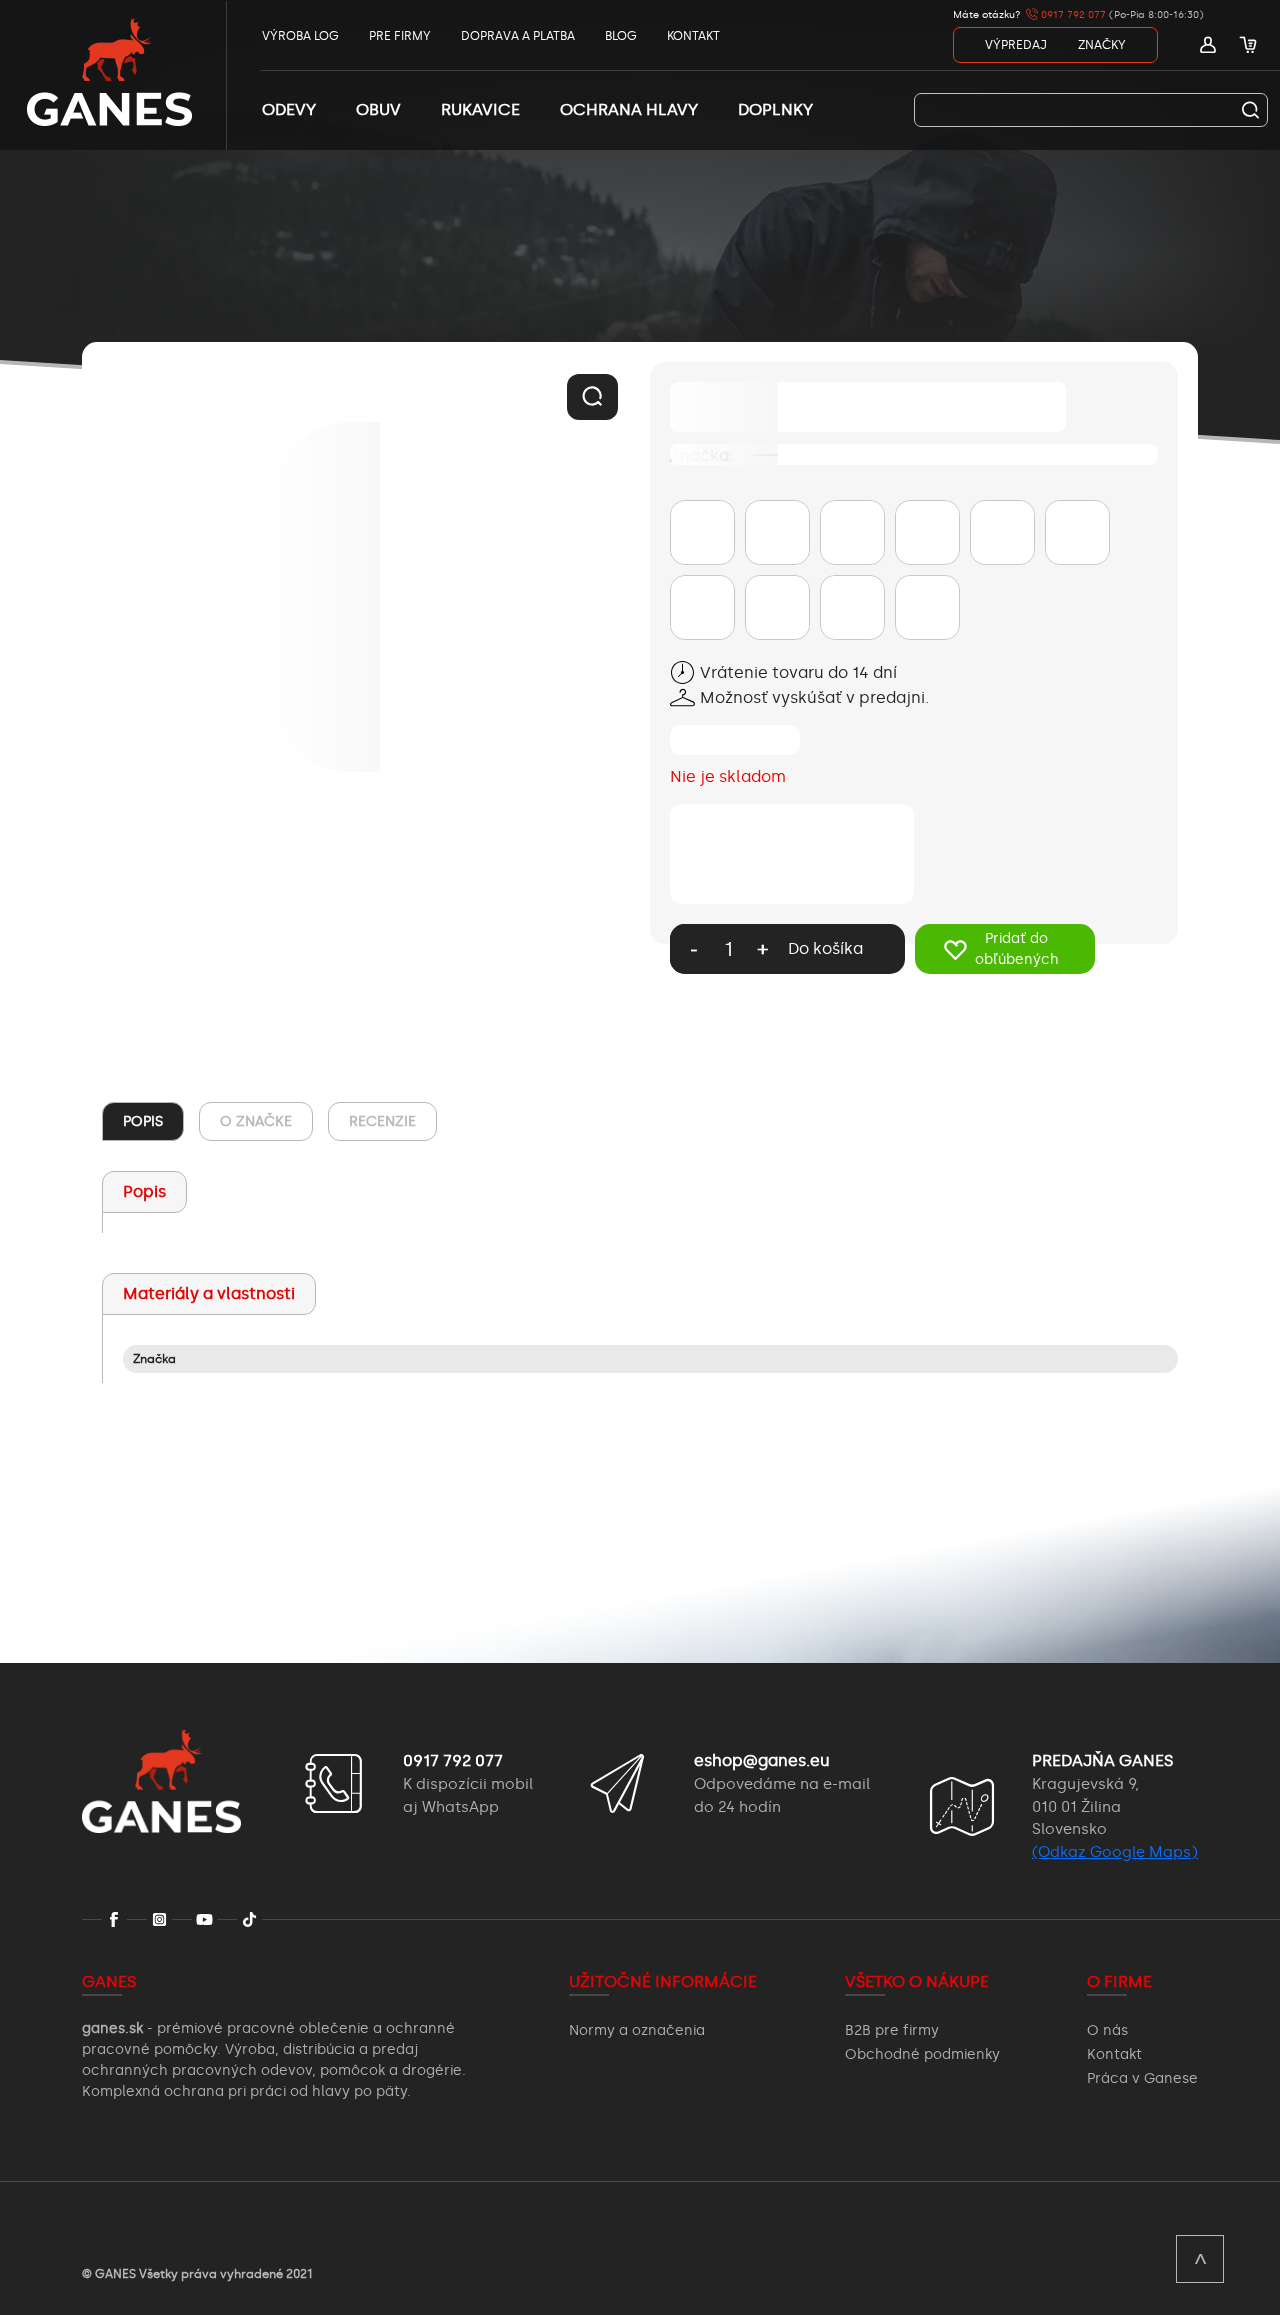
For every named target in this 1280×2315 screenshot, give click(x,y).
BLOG (621, 36)
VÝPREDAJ (1016, 45)
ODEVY (289, 109)
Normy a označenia (637, 2030)
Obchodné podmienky (922, 2054)
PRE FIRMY (400, 36)
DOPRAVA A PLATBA (518, 36)
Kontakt (1114, 2054)
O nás (1107, 2030)
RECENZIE (382, 1121)
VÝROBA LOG (300, 36)
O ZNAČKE (256, 1121)
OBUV (378, 109)
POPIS (143, 1121)
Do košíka (825, 948)
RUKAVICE (480, 109)
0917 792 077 (1072, 15)
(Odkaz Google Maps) (1115, 1852)
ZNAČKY (1102, 45)
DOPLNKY (775, 109)
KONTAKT (693, 36)
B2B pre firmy (892, 2030)
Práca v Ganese (1142, 2078)
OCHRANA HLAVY (629, 109)
